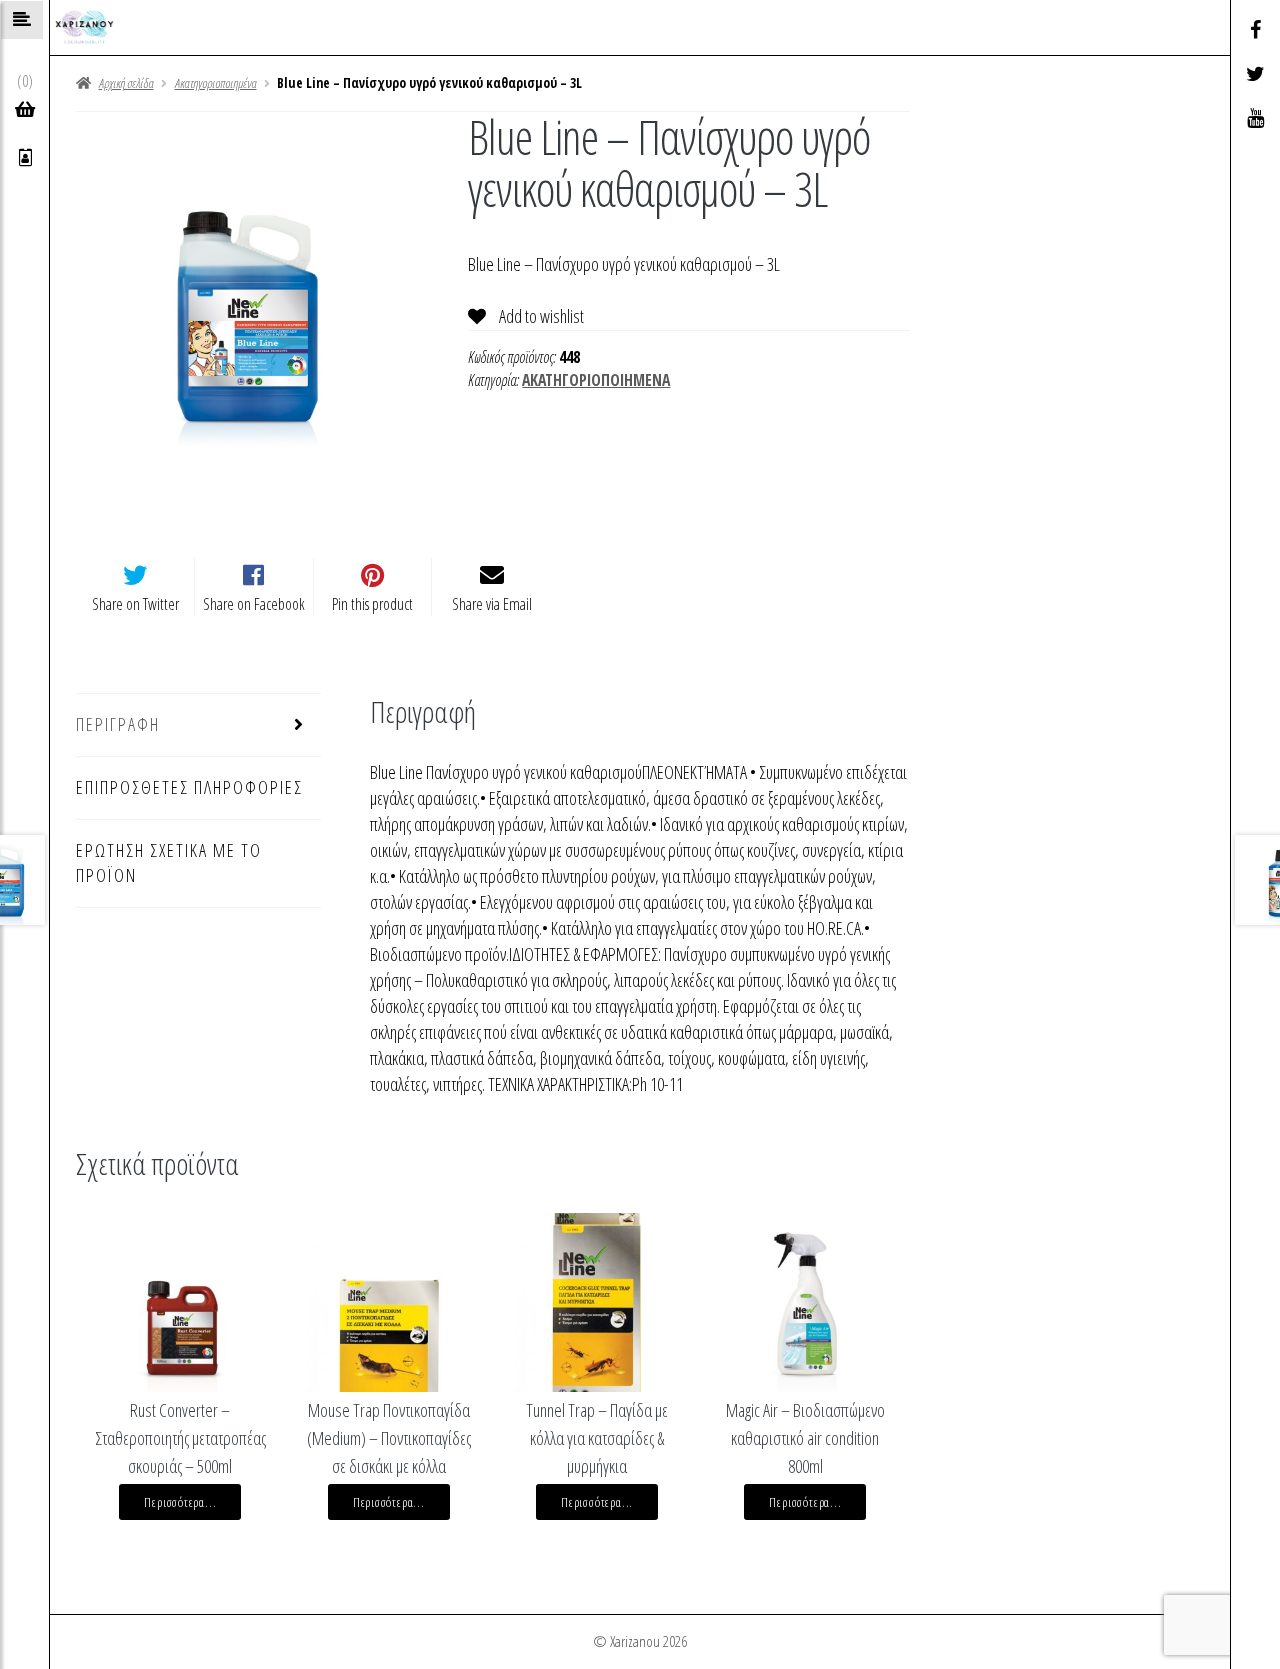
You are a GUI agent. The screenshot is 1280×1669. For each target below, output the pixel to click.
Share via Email (492, 604)
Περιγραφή (118, 724)
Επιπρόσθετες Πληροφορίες (189, 787)
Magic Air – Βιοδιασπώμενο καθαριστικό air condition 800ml (805, 1438)
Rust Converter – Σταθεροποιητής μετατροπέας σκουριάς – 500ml (180, 1438)
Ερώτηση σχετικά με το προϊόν (169, 863)
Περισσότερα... (180, 1502)
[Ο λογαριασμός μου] (25, 158)
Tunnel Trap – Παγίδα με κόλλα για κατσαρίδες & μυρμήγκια (597, 1438)
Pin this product (372, 604)
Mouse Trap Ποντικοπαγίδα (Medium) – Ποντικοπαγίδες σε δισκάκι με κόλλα (389, 1438)
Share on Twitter (135, 604)
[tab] (198, 725)
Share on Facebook (254, 604)
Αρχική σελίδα (126, 83)
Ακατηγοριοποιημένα (216, 83)
